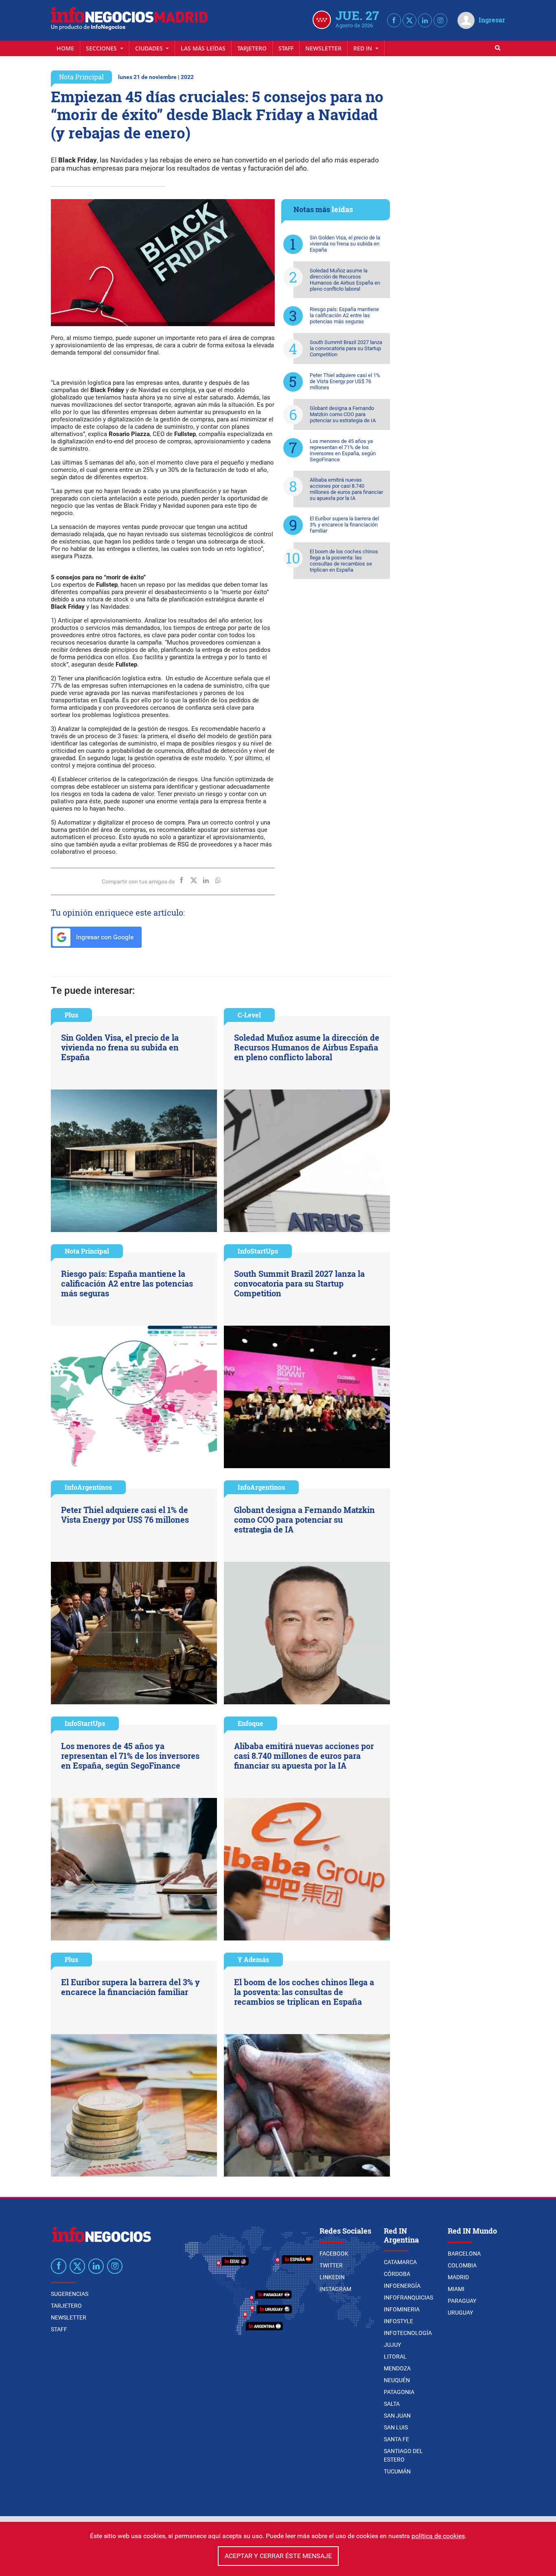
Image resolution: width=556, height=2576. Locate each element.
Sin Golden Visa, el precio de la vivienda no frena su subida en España (345, 244)
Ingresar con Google (104, 937)
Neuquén (397, 2380)
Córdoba (397, 2274)
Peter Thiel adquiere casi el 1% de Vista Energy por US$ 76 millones (345, 381)
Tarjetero (252, 48)
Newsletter (323, 48)
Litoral (395, 2357)
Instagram (335, 2289)
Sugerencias (70, 2294)
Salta (392, 2404)
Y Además (253, 1959)
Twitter (331, 2265)
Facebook (334, 2254)
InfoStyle (398, 2321)
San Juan (397, 2416)
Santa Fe (396, 2439)
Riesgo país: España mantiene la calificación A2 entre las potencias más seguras (344, 315)
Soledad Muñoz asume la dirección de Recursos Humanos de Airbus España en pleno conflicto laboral (345, 280)
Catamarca (400, 2262)
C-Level (249, 1015)
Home (65, 48)
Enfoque (251, 1723)
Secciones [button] (102, 48)
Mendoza (397, 2368)
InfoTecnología (408, 2333)
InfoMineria (402, 2309)
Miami (456, 2289)
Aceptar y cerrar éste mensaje (278, 2556)
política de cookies (438, 2536)
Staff (286, 48)
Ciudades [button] (150, 48)
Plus (71, 1015)
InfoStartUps (258, 1251)
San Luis (396, 2427)
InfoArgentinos (88, 1487)
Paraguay (462, 2301)
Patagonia (399, 2392)
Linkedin (332, 2277)
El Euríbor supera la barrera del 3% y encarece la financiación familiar (344, 525)
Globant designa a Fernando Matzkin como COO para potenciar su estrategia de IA (343, 414)
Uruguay (460, 2313)
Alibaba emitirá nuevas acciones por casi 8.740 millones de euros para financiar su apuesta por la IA (346, 489)
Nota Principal (81, 77)
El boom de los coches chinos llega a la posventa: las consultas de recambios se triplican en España (344, 561)
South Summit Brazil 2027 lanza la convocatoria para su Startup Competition (346, 348)
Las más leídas (203, 48)
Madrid (458, 2277)
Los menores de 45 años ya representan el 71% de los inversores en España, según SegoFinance (343, 450)
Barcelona (464, 2254)
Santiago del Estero (403, 2455)
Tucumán (397, 2471)
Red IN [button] (363, 48)
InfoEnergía (402, 2286)
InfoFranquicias (408, 2298)
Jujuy (392, 2345)
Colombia (462, 2265)
